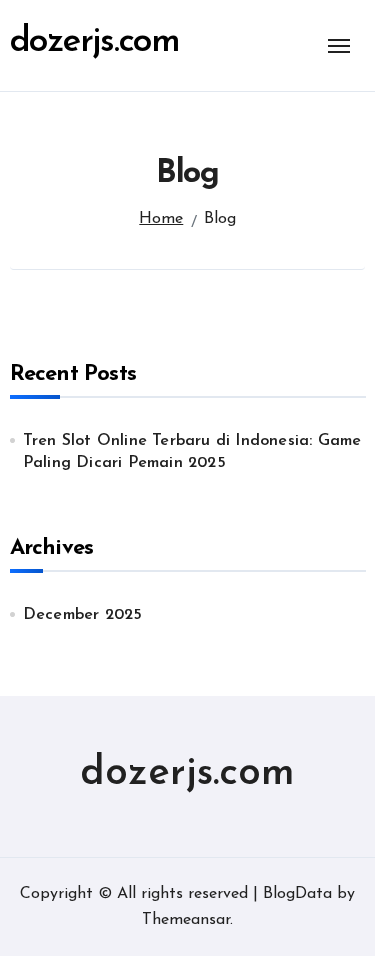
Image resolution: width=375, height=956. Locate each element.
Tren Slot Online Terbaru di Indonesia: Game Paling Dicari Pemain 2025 (192, 452)
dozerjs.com (95, 42)
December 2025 (83, 615)
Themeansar (186, 920)
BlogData (297, 894)
